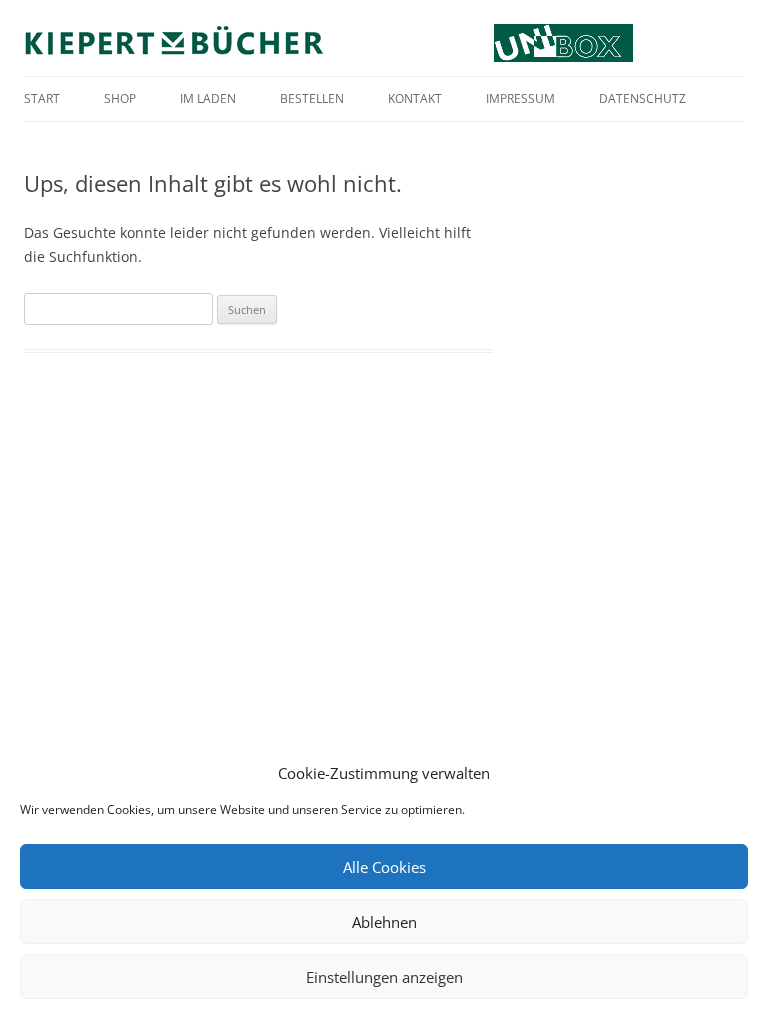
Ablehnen (384, 922)
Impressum (520, 98)
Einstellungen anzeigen (384, 977)
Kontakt (415, 98)
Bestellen (312, 98)
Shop (120, 98)
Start (42, 98)
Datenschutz (642, 98)
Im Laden (208, 98)
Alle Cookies (384, 867)
